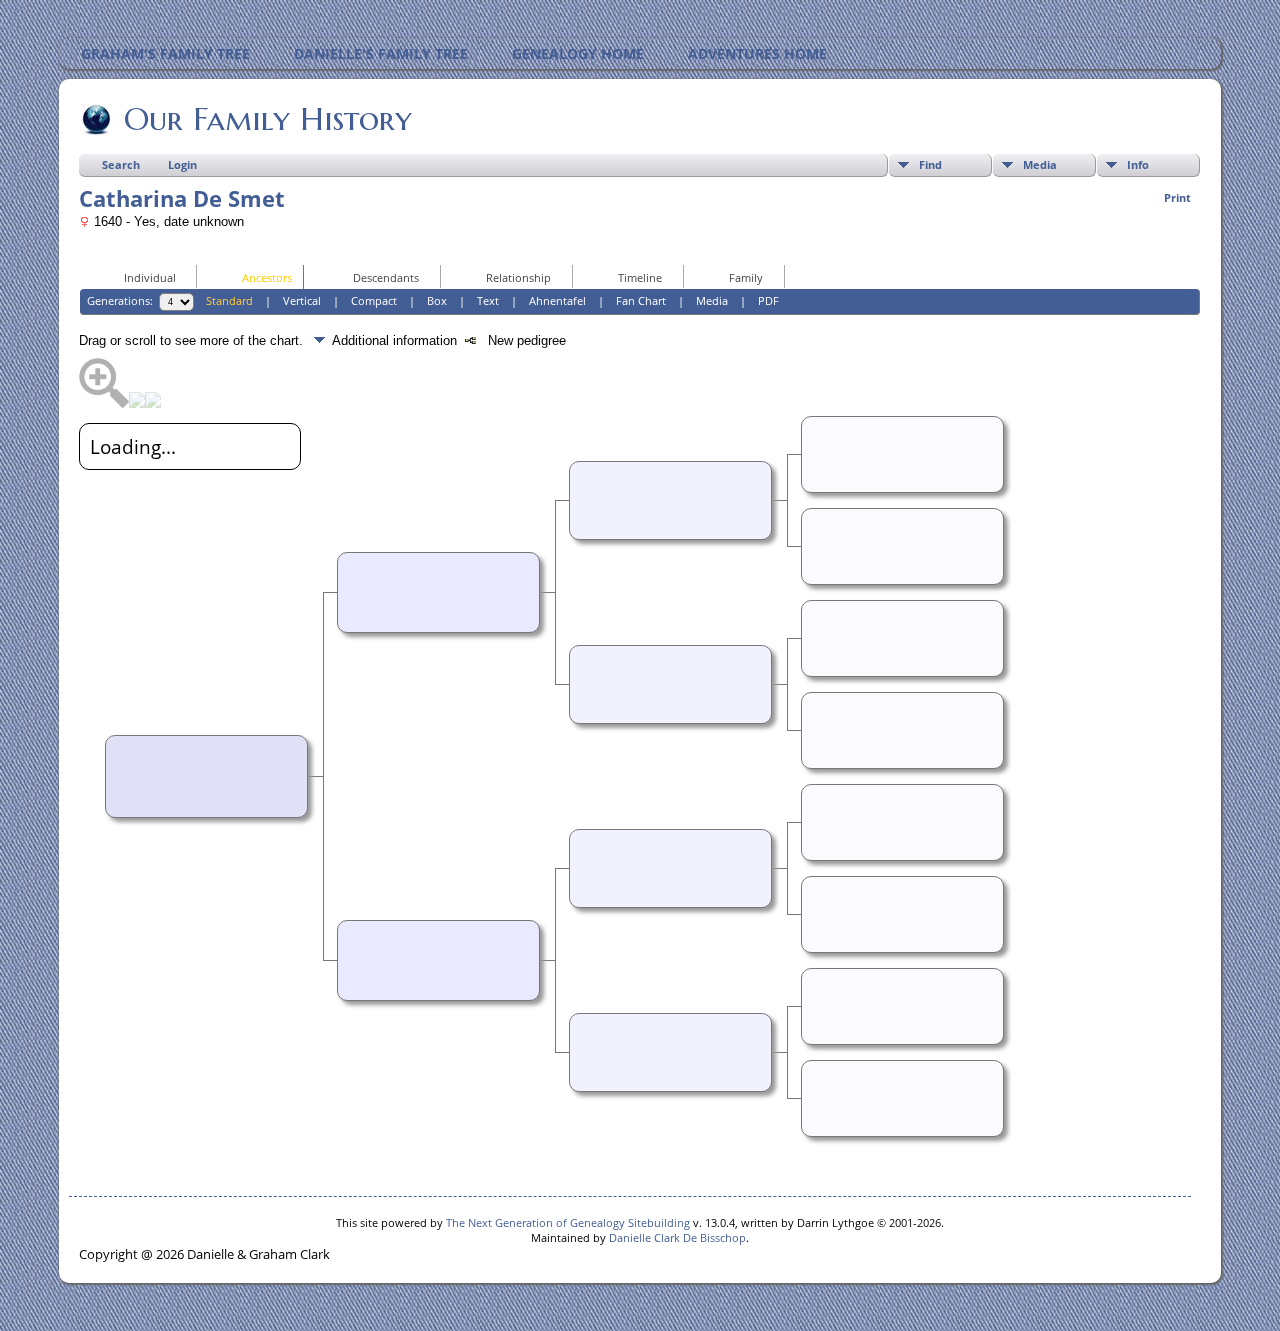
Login (182, 164)
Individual (150, 277)
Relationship (518, 277)
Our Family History (268, 119)
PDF (768, 300)
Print (1177, 197)
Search (121, 164)
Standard (229, 300)
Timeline (640, 277)
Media (1040, 164)
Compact (374, 300)
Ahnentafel (557, 300)
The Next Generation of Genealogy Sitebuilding (568, 1222)
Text (488, 300)
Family (746, 277)
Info (1138, 164)
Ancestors (267, 277)
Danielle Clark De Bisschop (677, 1237)
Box (437, 300)
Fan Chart (641, 300)
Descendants (386, 277)
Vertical (302, 300)
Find (930, 164)
